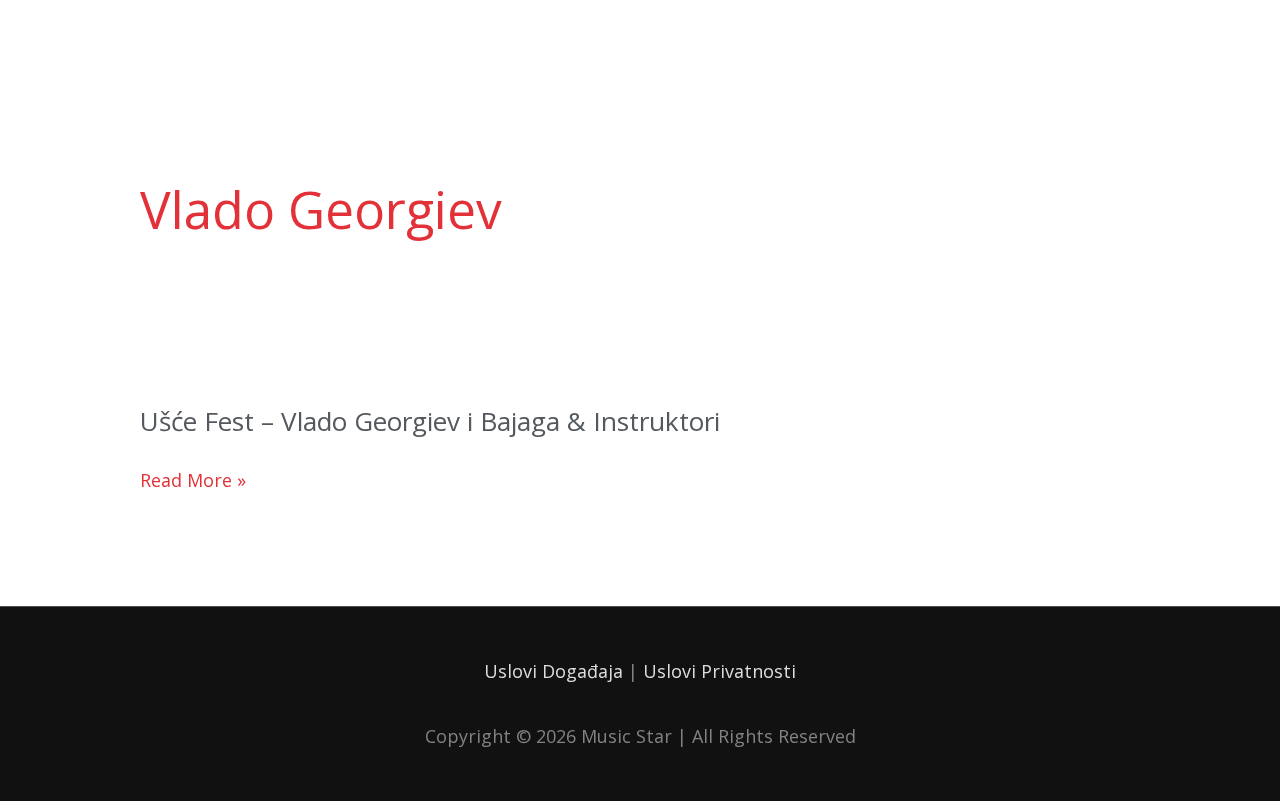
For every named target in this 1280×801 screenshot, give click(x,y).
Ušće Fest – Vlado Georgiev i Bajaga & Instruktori (430, 421)
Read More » (193, 481)
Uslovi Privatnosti (719, 671)
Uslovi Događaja (553, 671)
